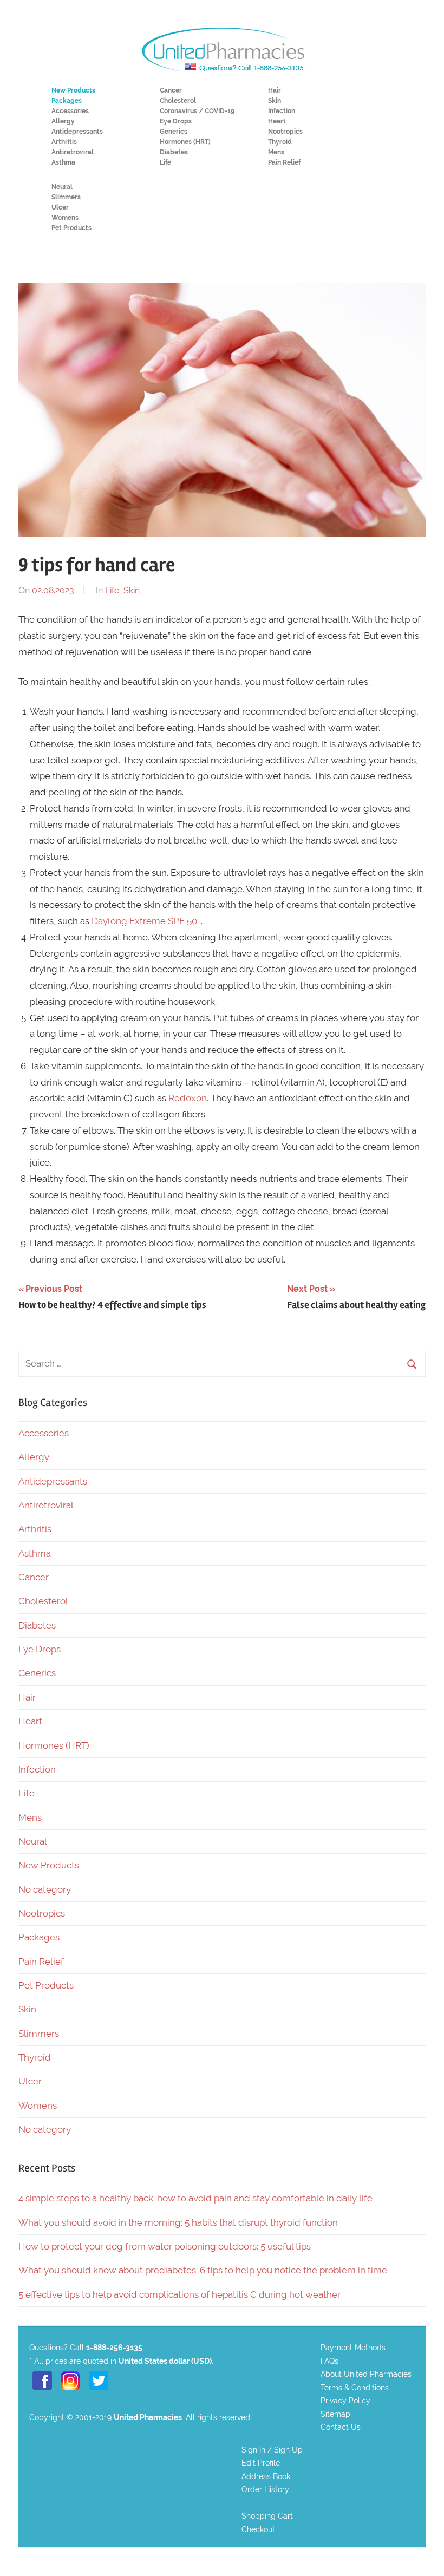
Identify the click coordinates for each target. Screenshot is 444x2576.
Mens (276, 152)
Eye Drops (176, 121)
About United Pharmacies (366, 2374)
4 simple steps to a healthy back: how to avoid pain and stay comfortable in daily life (195, 2198)
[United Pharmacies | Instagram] (70, 2391)
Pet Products (71, 228)
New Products (49, 1865)
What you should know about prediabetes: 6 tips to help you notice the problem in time (203, 2270)
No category (45, 1889)
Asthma (63, 162)
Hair (275, 90)
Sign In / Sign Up (272, 2450)
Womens (65, 218)
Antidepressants (77, 132)
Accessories (70, 111)
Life (165, 162)
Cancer (171, 90)
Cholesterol (178, 101)
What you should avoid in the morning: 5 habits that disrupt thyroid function (178, 2222)
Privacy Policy (345, 2401)
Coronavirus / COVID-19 (197, 111)
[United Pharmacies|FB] (42, 2391)
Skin (275, 101)
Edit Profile (261, 2463)
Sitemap (335, 2414)
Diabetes (174, 152)
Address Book (266, 2476)
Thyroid (280, 142)
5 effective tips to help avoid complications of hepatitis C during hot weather (179, 2294)
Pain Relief (284, 162)
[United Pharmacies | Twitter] (99, 2391)
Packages (39, 1937)
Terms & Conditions (355, 2388)
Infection (282, 111)
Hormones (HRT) (185, 142)
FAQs (329, 2361)
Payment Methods (353, 2348)
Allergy (63, 121)
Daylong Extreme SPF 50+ (146, 921)
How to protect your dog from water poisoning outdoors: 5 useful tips (165, 2246)
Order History (265, 2489)
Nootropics (285, 132)
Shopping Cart (267, 2516)
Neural (62, 187)
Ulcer (60, 207)
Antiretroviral (73, 152)
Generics (174, 132)
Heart (277, 121)
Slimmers (66, 197)
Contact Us (341, 2427)
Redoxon (188, 1098)
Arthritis (64, 142)
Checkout (258, 2529)
